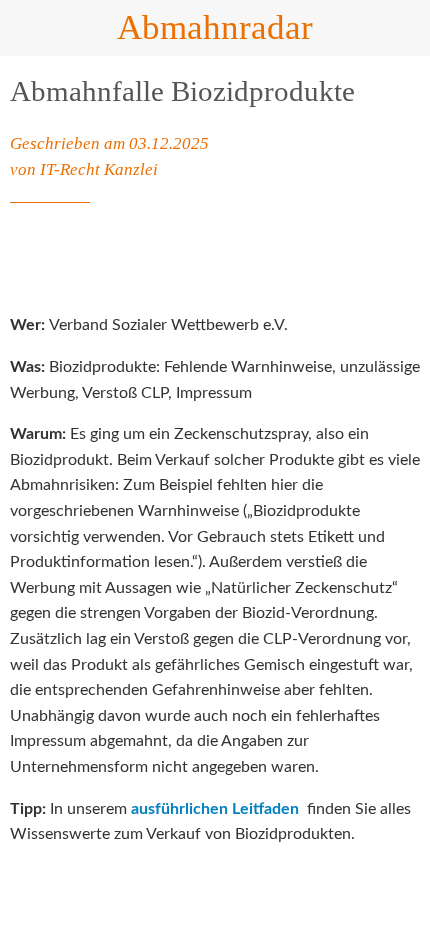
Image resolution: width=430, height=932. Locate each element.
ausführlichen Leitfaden (215, 809)
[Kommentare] (396, 263)
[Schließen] (28, 28)
